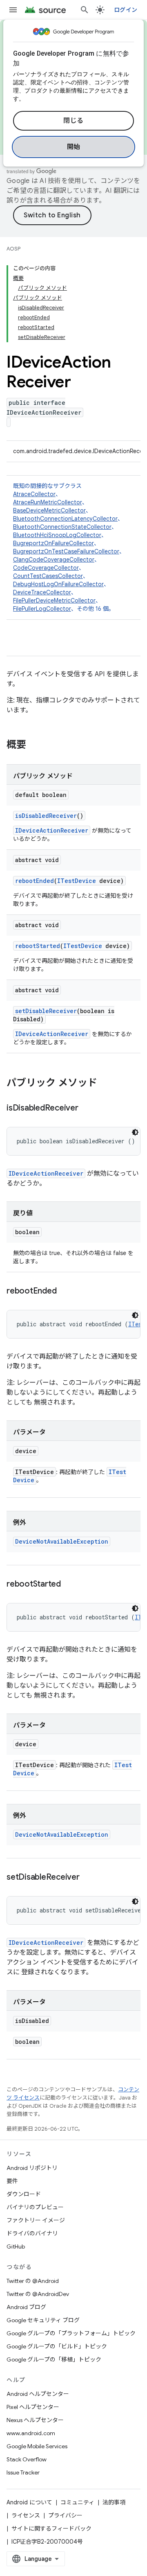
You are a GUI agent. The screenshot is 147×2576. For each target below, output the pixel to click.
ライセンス (26, 2515)
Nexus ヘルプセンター (35, 2420)
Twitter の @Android (33, 2281)
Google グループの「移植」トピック (54, 2359)
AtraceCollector (34, 494)
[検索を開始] (85, 10)
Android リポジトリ (32, 2168)
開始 (74, 147)
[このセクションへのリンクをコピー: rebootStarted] (69, 1585)
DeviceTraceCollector (42, 592)
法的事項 (114, 2502)
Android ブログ (26, 2307)
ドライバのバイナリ (32, 2233)
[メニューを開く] (13, 10)
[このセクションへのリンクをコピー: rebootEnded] (65, 1291)
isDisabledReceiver (46, 816)
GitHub (16, 2246)
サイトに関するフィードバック (51, 2529)
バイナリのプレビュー (35, 2207)
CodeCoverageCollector (46, 568)
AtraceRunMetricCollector (48, 502)
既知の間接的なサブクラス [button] (69, 547)
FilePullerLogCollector (42, 609)
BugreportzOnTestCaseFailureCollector (66, 551)
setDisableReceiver (46, 1011)
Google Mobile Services (37, 2446)
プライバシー (65, 2515)
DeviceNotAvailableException (62, 1541)
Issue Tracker (23, 2472)
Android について (29, 2502)
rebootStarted (38, 946)
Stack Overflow (27, 2459)
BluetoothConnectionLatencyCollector (65, 519)
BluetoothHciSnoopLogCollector (57, 535)
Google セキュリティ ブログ (43, 2320)
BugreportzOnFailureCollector (53, 543)
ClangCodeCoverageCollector (54, 560)
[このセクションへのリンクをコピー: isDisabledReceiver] (87, 1109)
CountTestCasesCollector (48, 576)
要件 (12, 2181)
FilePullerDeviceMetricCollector (54, 601)
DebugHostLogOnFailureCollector (58, 584)
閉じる (73, 121)
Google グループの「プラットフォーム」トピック (71, 2333)
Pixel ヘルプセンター (33, 2407)
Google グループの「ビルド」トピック (57, 2346)
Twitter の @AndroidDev (38, 2294)
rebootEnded (35, 881)
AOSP (13, 249)
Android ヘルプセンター (38, 2394)
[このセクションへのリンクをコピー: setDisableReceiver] (88, 1878)
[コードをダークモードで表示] (135, 1132)
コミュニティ (77, 2502)
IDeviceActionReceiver (52, 830)
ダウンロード (24, 2194)
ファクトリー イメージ (36, 2220)
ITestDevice (77, 881)
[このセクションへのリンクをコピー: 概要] (34, 745)
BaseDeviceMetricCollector (49, 510)
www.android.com (31, 2433)
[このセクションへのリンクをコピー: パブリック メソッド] (105, 1084)
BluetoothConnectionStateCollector (62, 527)
